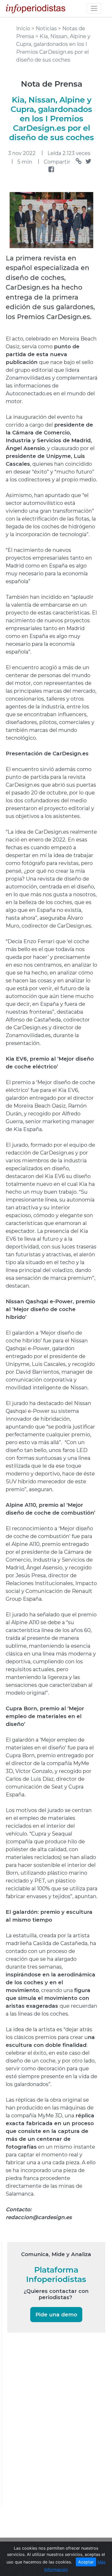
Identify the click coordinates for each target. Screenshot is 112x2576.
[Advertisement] (46, 2426)
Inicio (24, 28)
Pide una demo (56, 2315)
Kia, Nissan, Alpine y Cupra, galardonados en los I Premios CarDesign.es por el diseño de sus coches (52, 119)
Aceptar (86, 2562)
